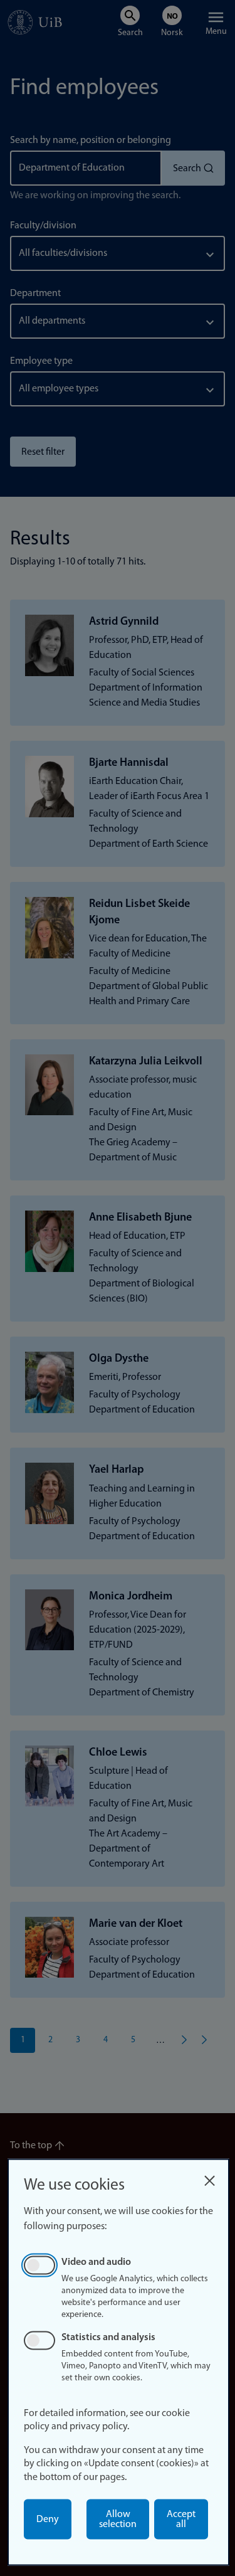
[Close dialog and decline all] (209, 2177)
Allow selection (118, 2520)
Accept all (181, 2520)
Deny (48, 2520)
